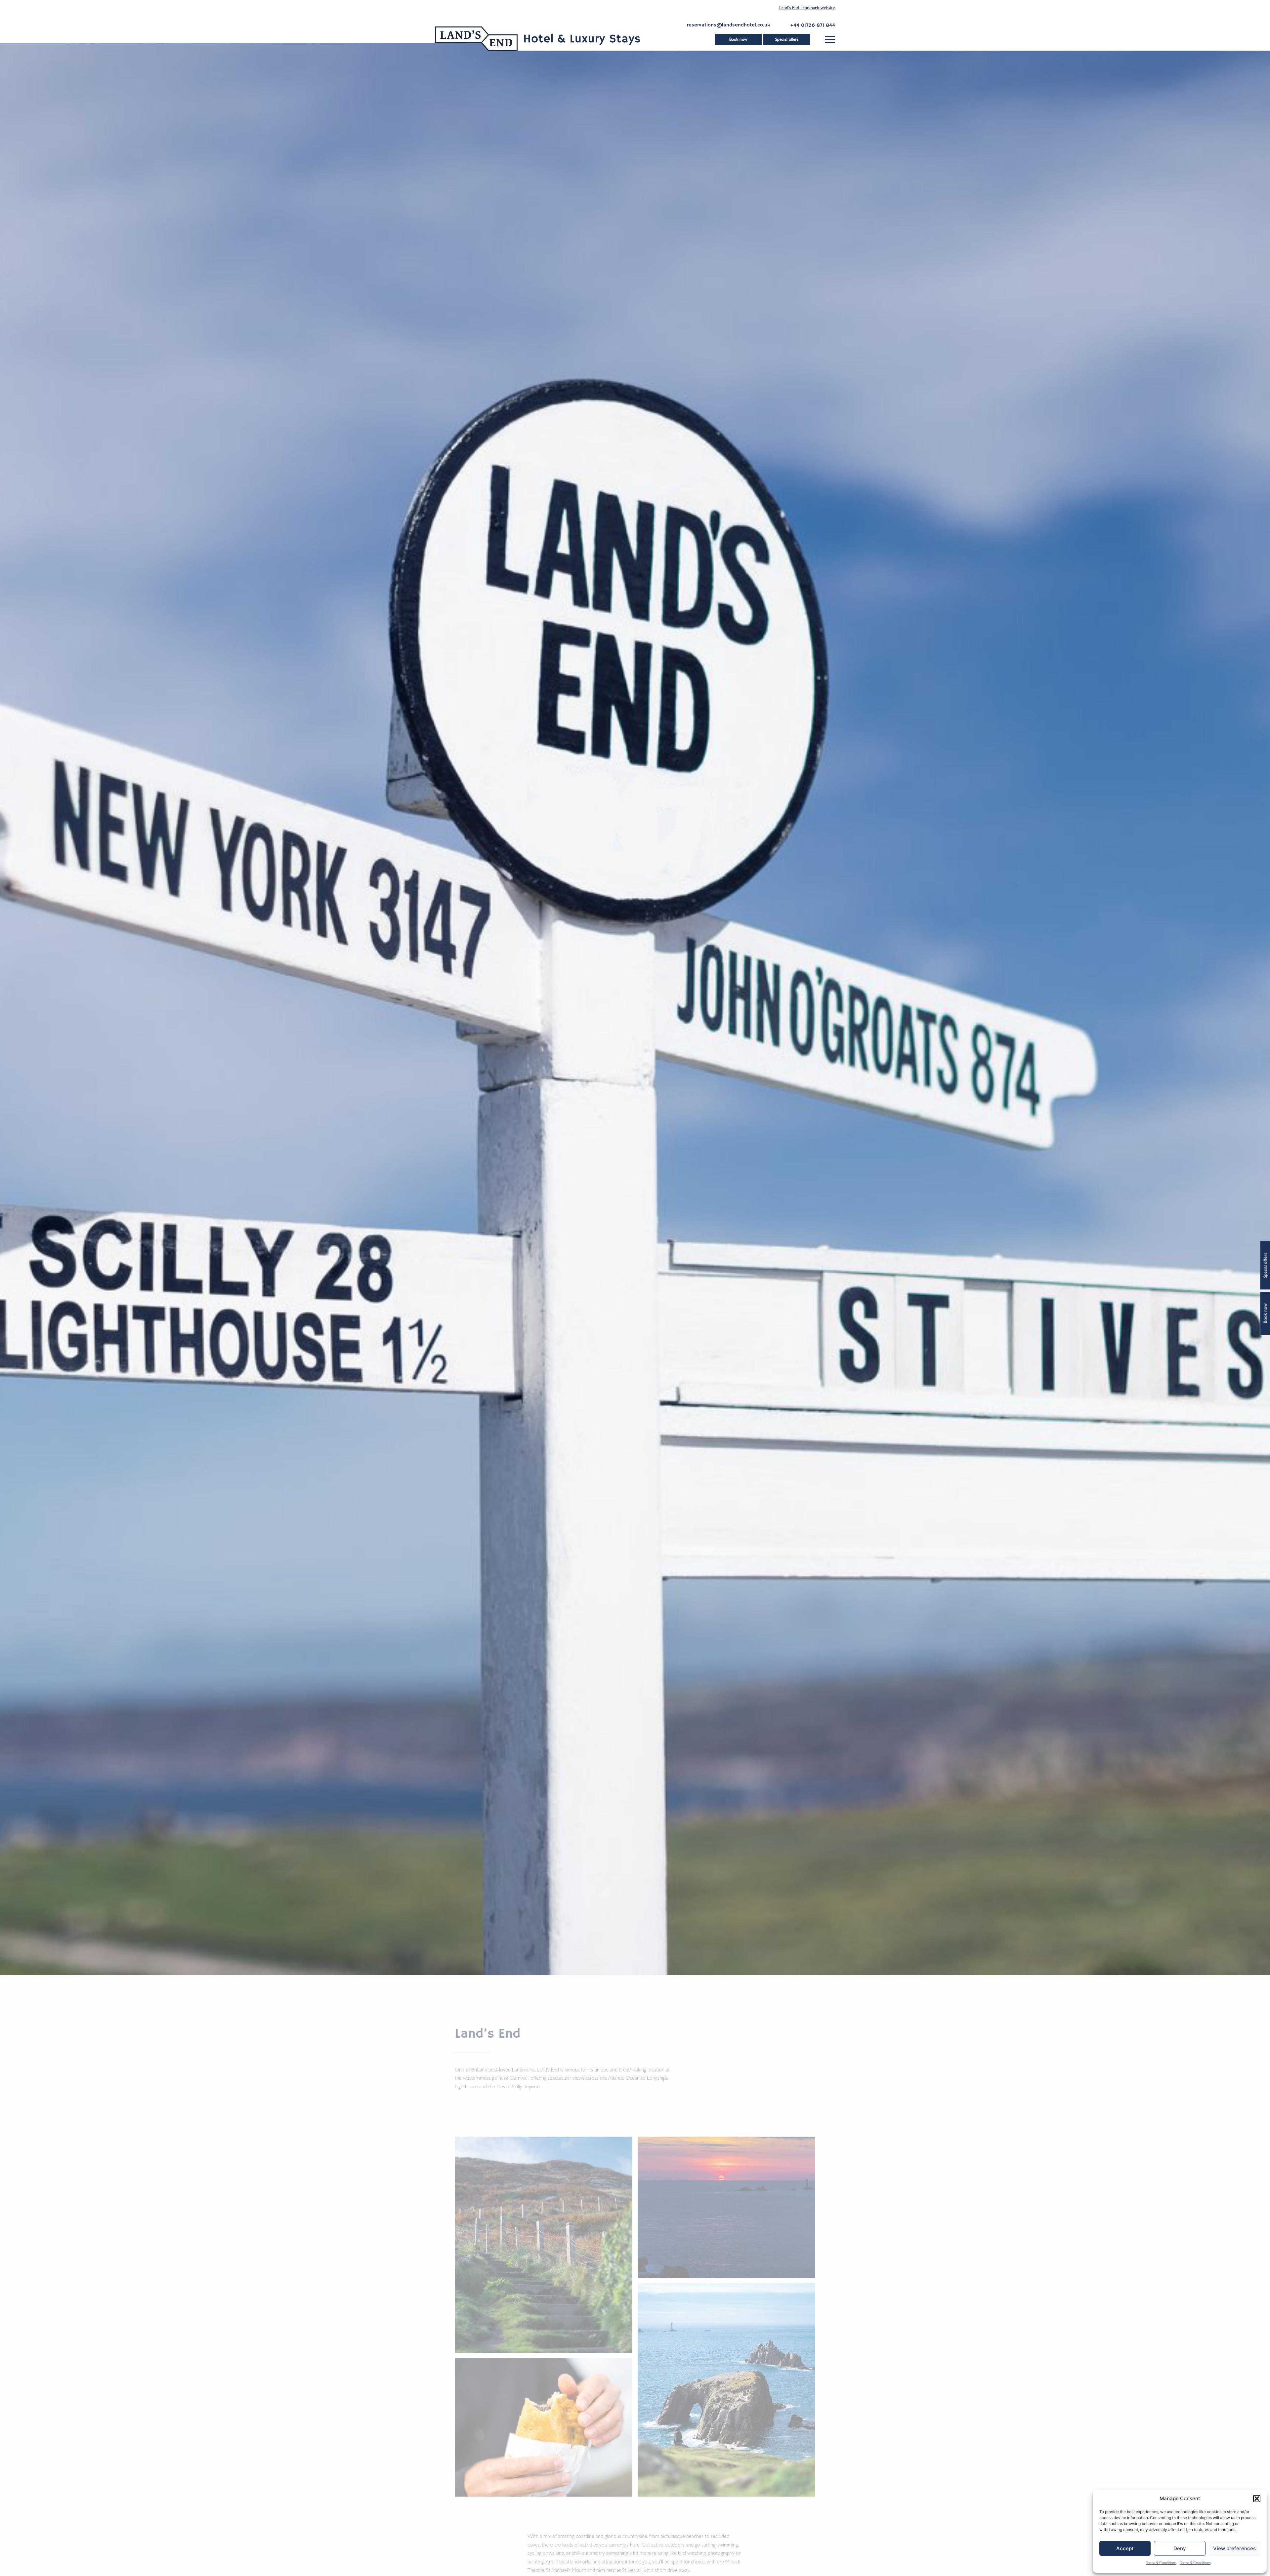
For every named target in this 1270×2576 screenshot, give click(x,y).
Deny (1180, 2548)
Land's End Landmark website (807, 8)
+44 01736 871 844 (813, 25)
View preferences (1234, 2548)
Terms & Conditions (1161, 2563)
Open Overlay (830, 39)
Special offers (787, 40)
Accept (1125, 2548)
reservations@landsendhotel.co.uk (729, 25)
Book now (738, 40)
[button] (1257, 2499)
